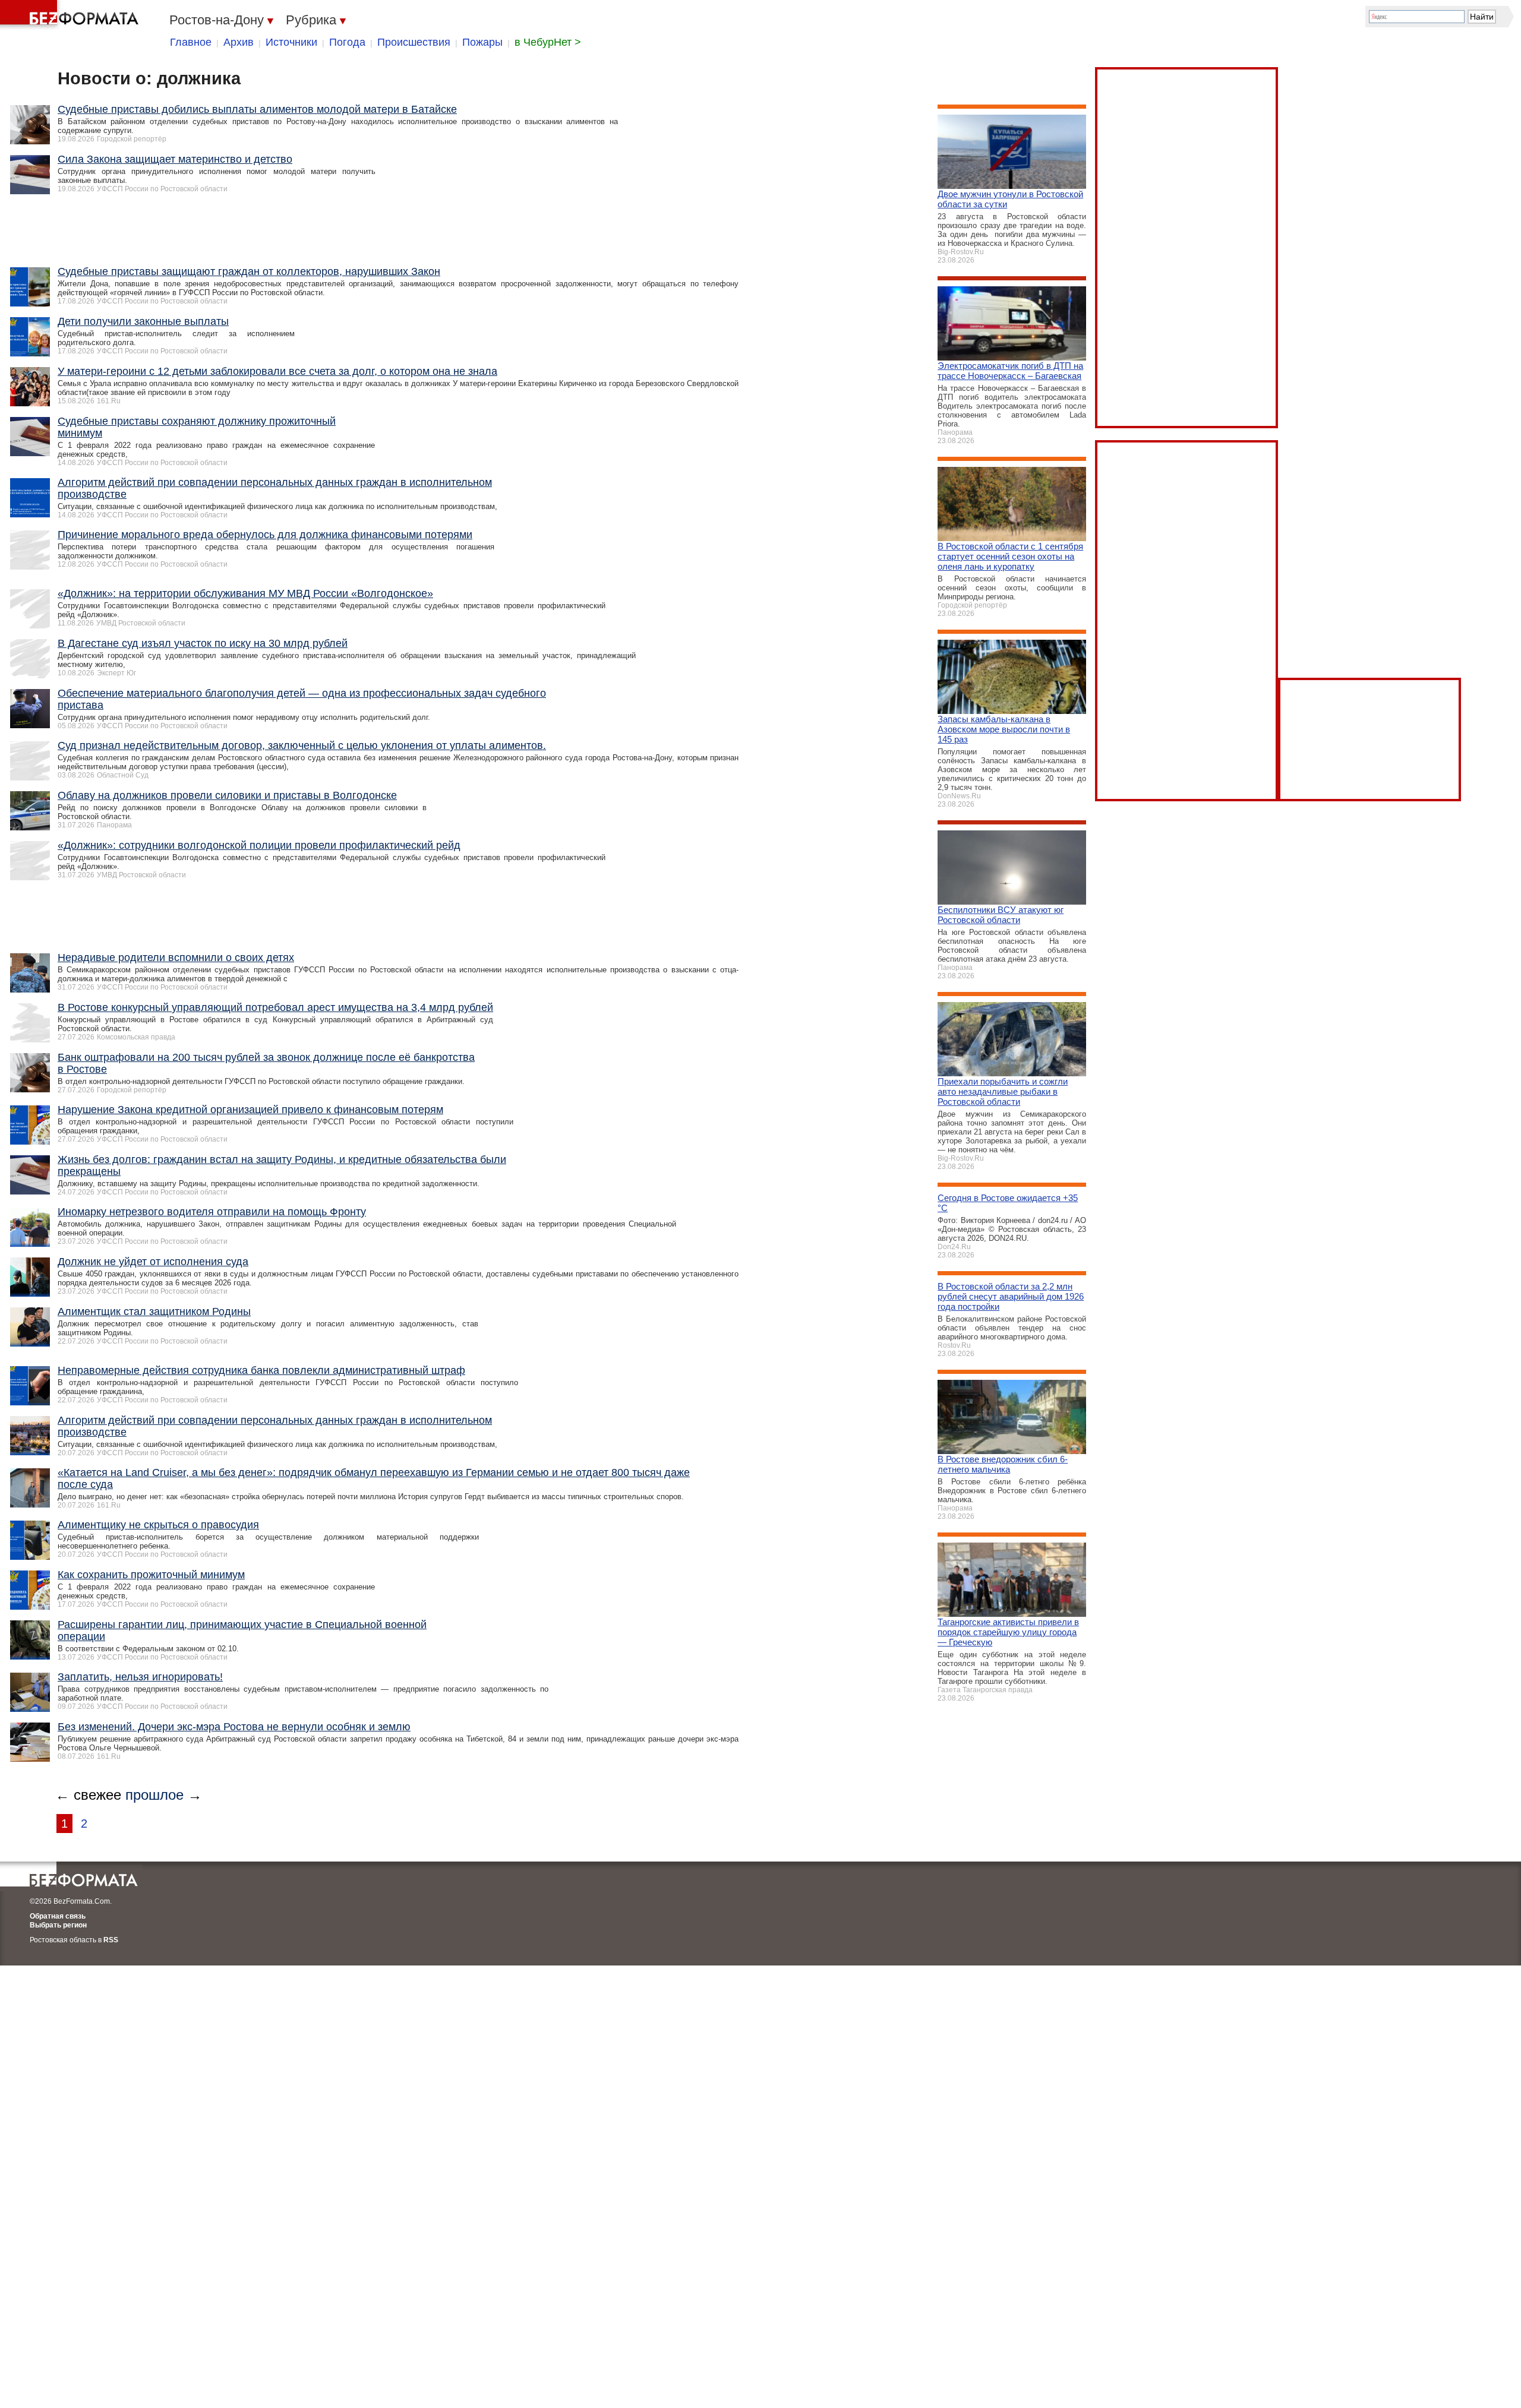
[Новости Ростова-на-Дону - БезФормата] (71, 15)
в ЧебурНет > (548, 42)
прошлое (154, 1795)
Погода (347, 42)
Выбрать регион (58, 1925)
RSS (111, 1940)
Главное (191, 42)
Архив (239, 42)
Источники (291, 42)
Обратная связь (58, 1916)
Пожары (482, 42)
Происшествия (414, 42)
